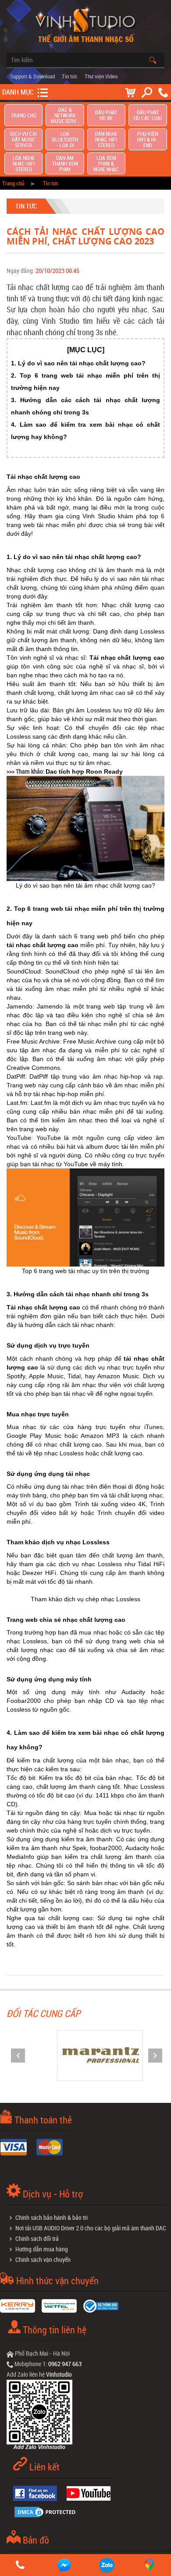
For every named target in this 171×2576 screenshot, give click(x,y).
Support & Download (32, 76)
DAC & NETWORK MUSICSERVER (65, 115)
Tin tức (70, 76)
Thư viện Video (101, 76)
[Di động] (163, 92)
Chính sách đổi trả (37, 2238)
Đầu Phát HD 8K (106, 115)
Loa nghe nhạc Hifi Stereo (24, 164)
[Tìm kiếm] (147, 92)
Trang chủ (24, 115)
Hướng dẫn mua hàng (42, 2249)
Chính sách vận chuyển (43, 2259)
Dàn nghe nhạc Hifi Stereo (106, 140)
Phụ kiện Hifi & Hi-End (148, 140)
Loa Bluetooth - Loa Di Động (65, 140)
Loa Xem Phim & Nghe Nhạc (106, 164)
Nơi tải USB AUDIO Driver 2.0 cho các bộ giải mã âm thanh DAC (91, 2228)
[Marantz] (85, 2054)
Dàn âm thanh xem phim (65, 164)
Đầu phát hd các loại (148, 115)
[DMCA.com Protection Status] (48, 2511)
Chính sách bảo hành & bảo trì (52, 2217)
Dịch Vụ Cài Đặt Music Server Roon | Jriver (23, 140)
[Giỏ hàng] (130, 92)
